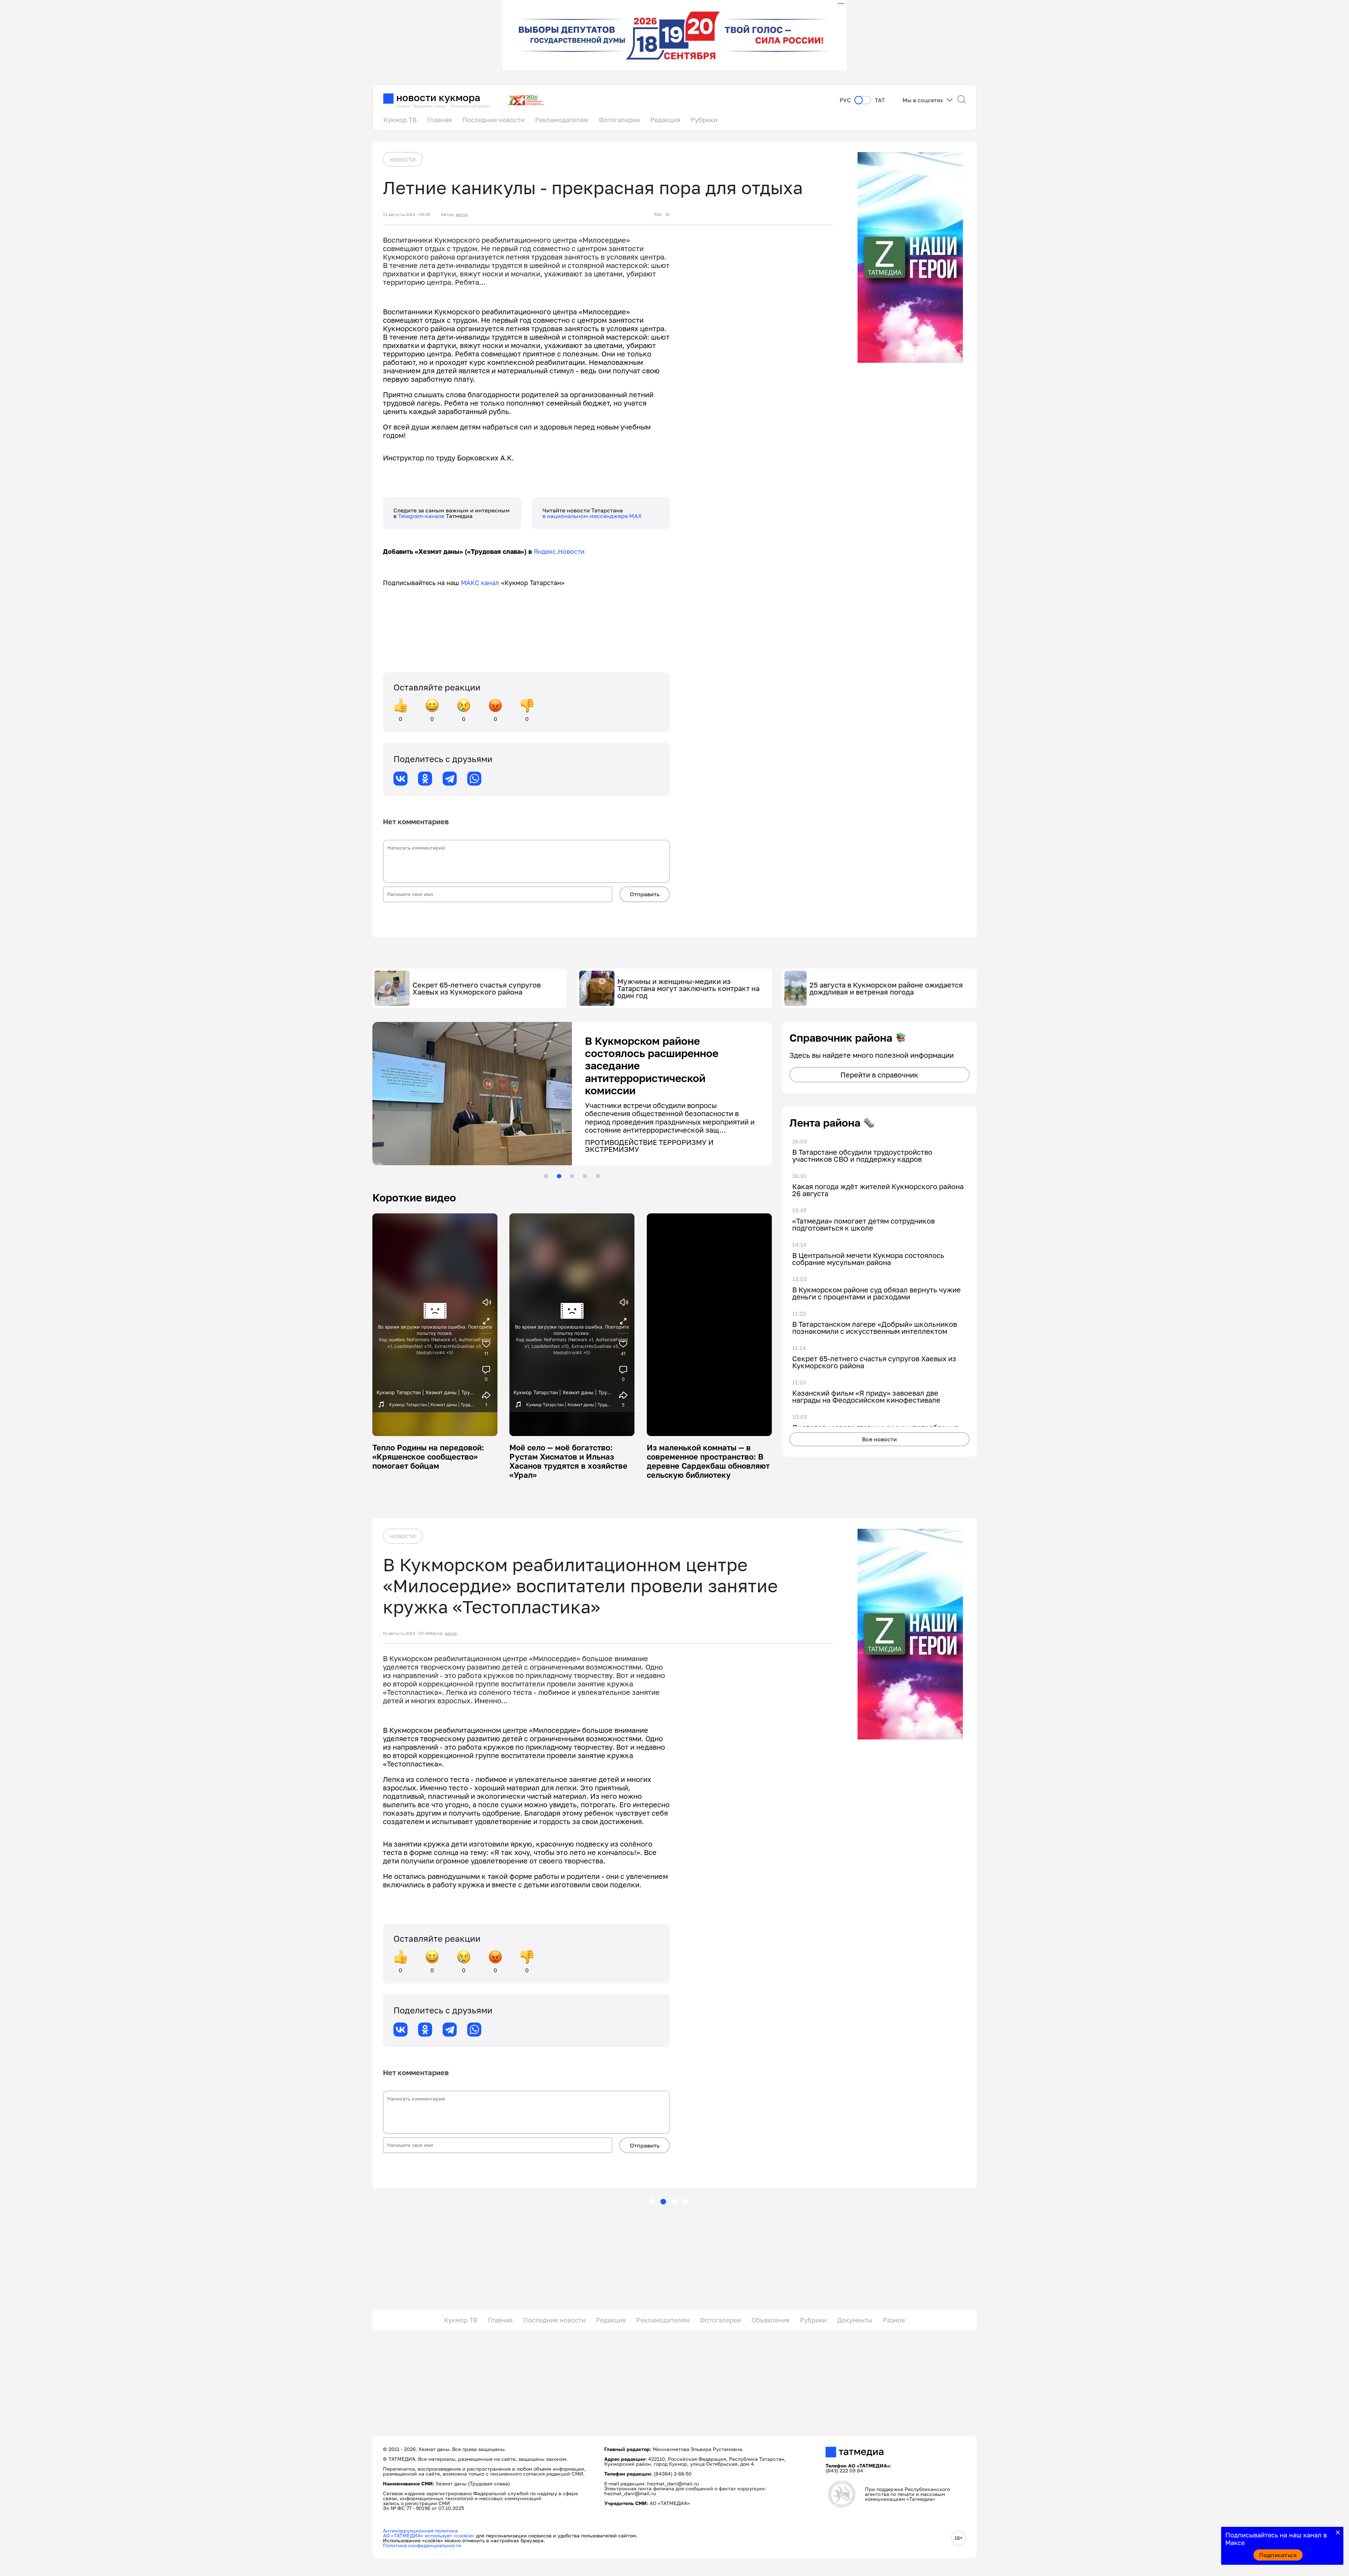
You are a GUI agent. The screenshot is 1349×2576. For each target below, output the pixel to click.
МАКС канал (480, 583)
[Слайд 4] (585, 1176)
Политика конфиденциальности (422, 2545)
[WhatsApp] (474, 779)
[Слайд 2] (559, 1176)
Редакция (665, 120)
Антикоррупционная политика (420, 2530)
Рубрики (704, 120)
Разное (894, 2320)
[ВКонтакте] (400, 779)
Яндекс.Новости (559, 551)
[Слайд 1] (546, 1176)
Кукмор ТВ (400, 120)
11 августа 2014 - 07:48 (406, 1633)
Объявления (770, 2320)
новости (403, 159)
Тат (880, 100)
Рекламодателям (562, 120)
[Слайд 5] (598, 1176)
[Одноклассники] (425, 779)
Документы (855, 2320)
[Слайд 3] (572, 1176)
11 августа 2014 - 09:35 (407, 215)
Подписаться (1278, 2555)
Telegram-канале (422, 516)
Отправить (645, 894)
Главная (439, 120)
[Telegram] (450, 779)
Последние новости (493, 120)
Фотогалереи (619, 120)
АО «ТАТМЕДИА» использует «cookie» (429, 2535)
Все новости (879, 1439)
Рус (845, 100)
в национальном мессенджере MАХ (592, 516)
